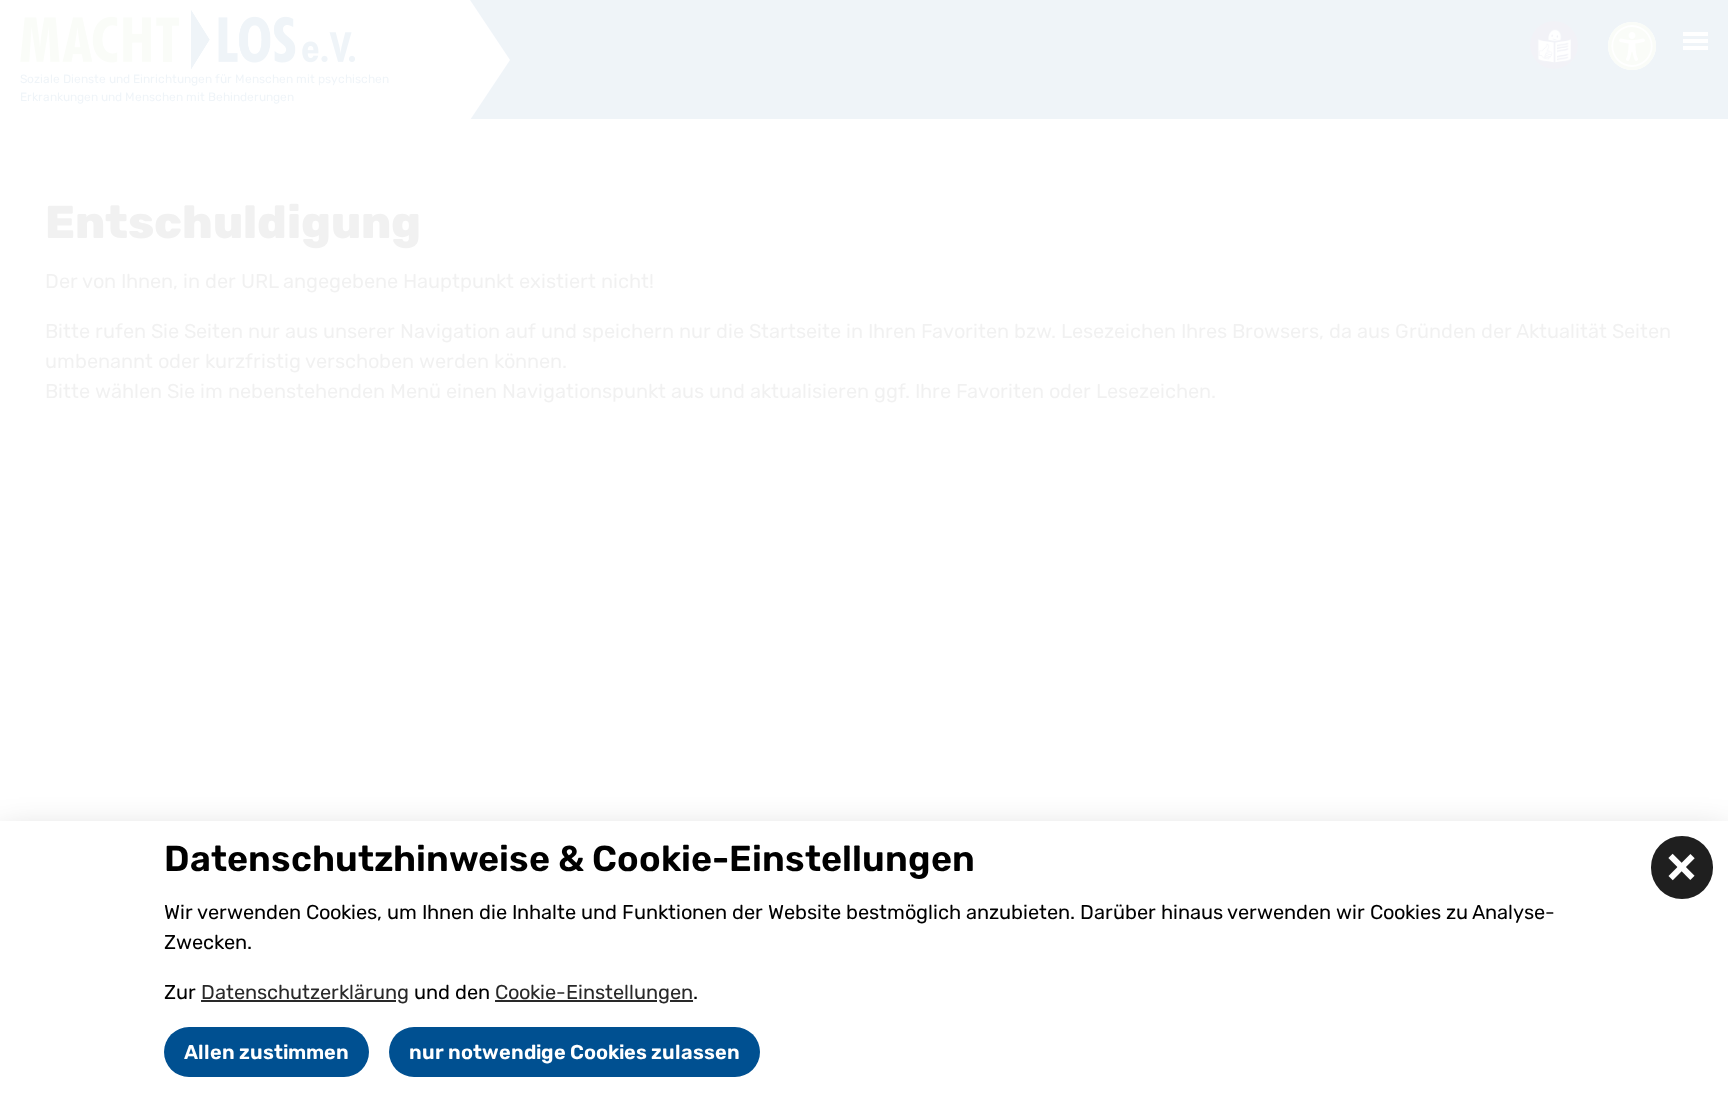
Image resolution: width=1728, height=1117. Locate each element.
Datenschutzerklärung (305, 992)
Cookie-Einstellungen (594, 992)
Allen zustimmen (266, 1052)
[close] (1682, 867)
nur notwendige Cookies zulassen (574, 1052)
